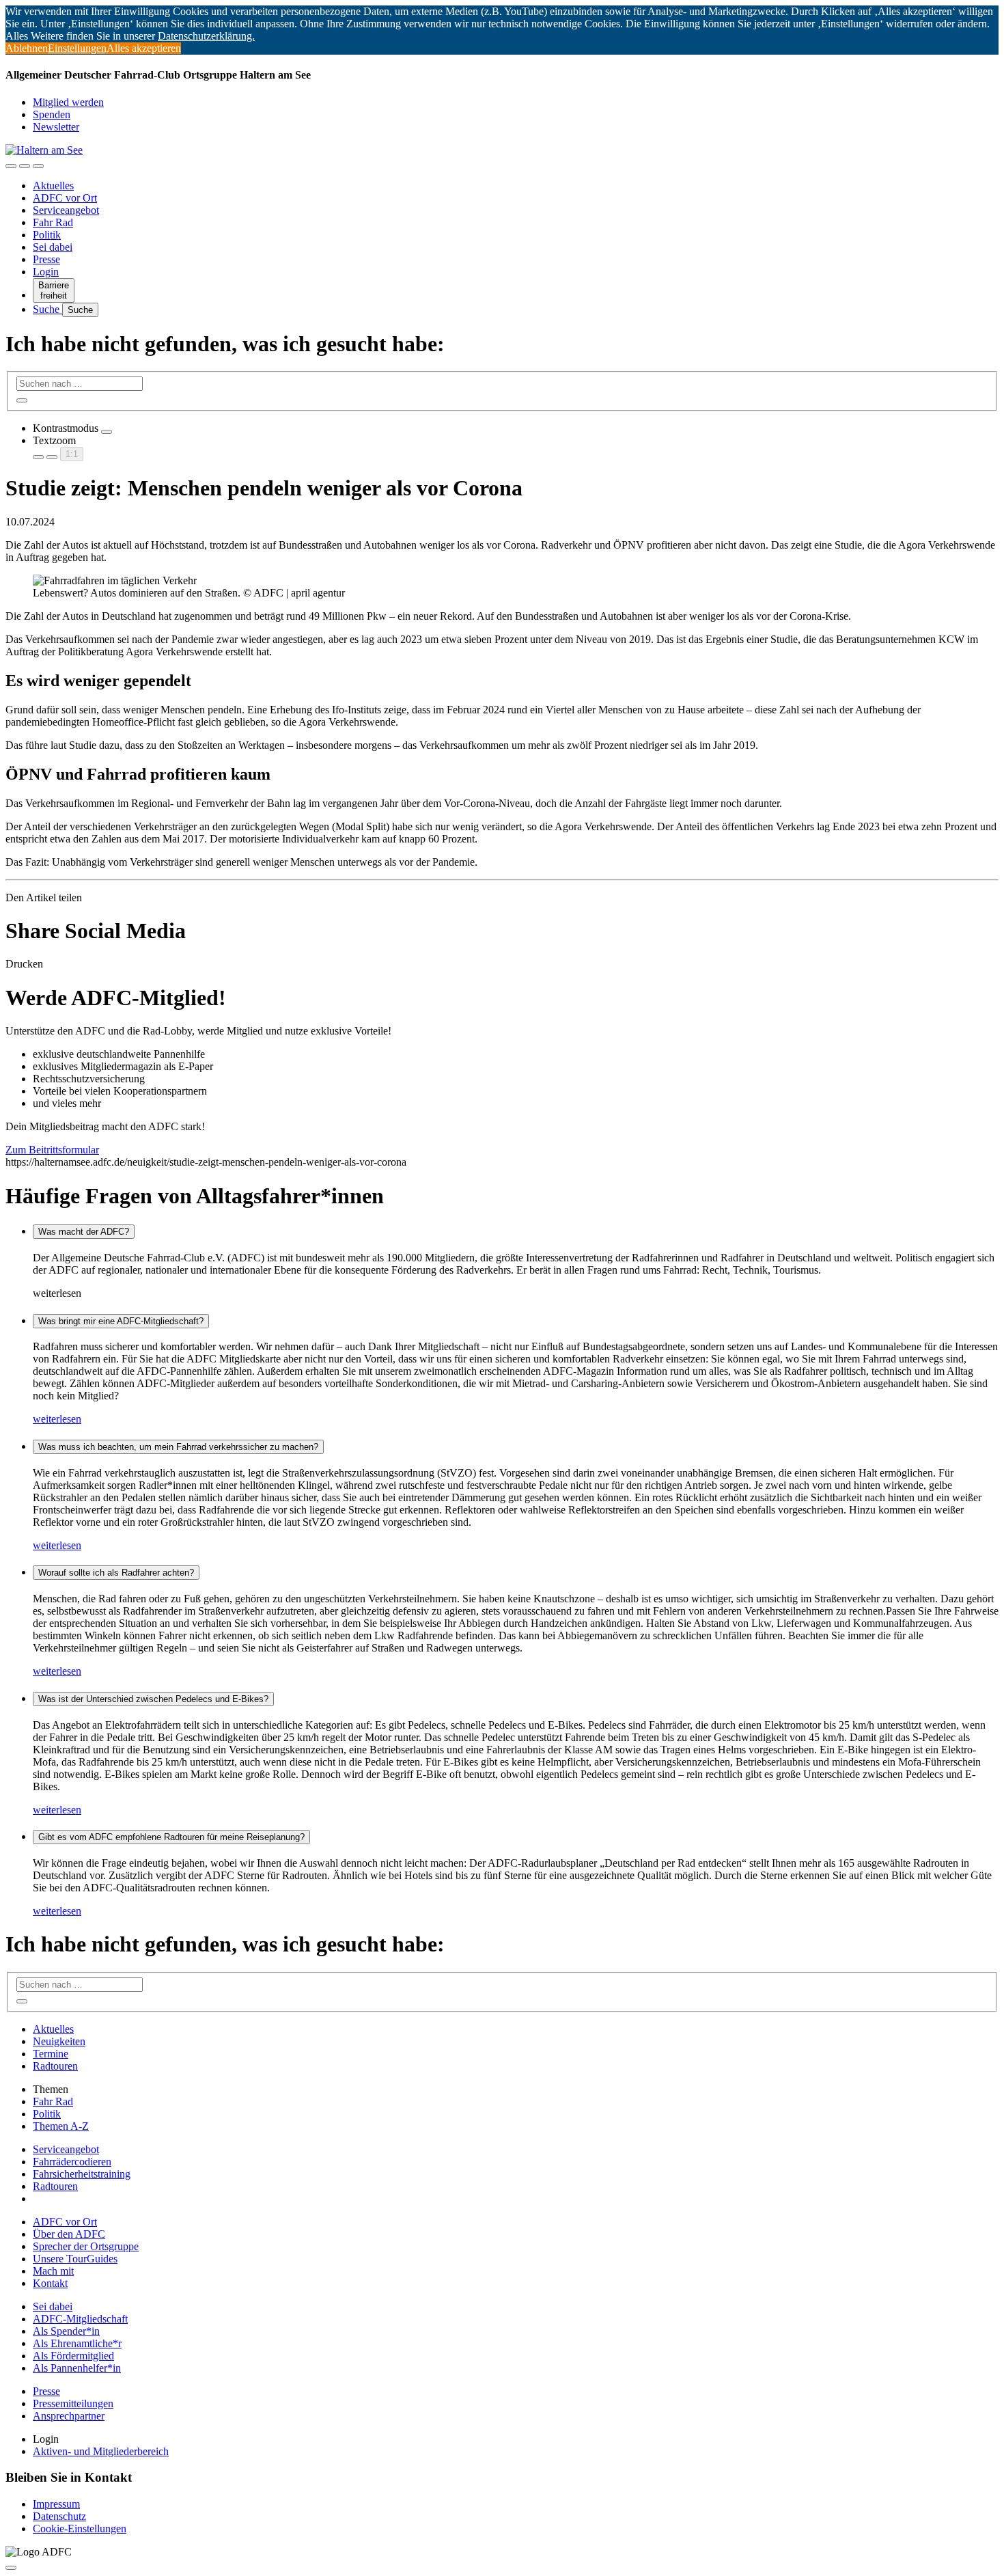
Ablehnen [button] (27, 48)
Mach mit (53, 2271)
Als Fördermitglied (73, 2356)
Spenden (52, 114)
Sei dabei (53, 247)
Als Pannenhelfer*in (77, 2368)
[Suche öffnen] (25, 166)
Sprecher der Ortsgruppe (86, 2246)
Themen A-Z (61, 2126)
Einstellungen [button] (77, 48)
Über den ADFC (69, 2234)
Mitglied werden (68, 102)
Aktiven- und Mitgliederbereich (101, 2451)
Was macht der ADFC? (84, 1232)
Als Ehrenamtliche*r (77, 2343)
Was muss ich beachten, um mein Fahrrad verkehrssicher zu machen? (178, 1447)
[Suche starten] (22, 400)
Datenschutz (59, 2516)
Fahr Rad (53, 222)
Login (46, 272)
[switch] (107, 432)
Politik (47, 235)
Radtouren (55, 2066)
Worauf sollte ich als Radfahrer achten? (116, 1573)
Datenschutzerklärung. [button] (206, 36)
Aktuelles (53, 186)
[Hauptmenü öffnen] (38, 166)
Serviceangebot (66, 210)
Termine (51, 2054)
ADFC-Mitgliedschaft (80, 2319)
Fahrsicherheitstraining (82, 2174)
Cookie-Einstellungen (80, 2529)
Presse (46, 259)
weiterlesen (57, 1419)
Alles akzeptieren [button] (144, 48)
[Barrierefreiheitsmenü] (11, 166)
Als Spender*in (66, 2331)
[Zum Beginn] (11, 2568)
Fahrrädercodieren (72, 2162)
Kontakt (50, 2283)
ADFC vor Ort (65, 198)
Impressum (56, 2504)
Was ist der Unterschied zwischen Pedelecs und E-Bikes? (153, 1699)
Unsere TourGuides (75, 2259)
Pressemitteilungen (73, 2403)
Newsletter (56, 127)
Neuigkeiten (59, 2041)
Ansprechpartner (69, 2416)
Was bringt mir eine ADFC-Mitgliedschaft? (121, 1321)
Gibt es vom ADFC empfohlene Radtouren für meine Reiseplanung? (171, 1837)
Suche (47, 309)
